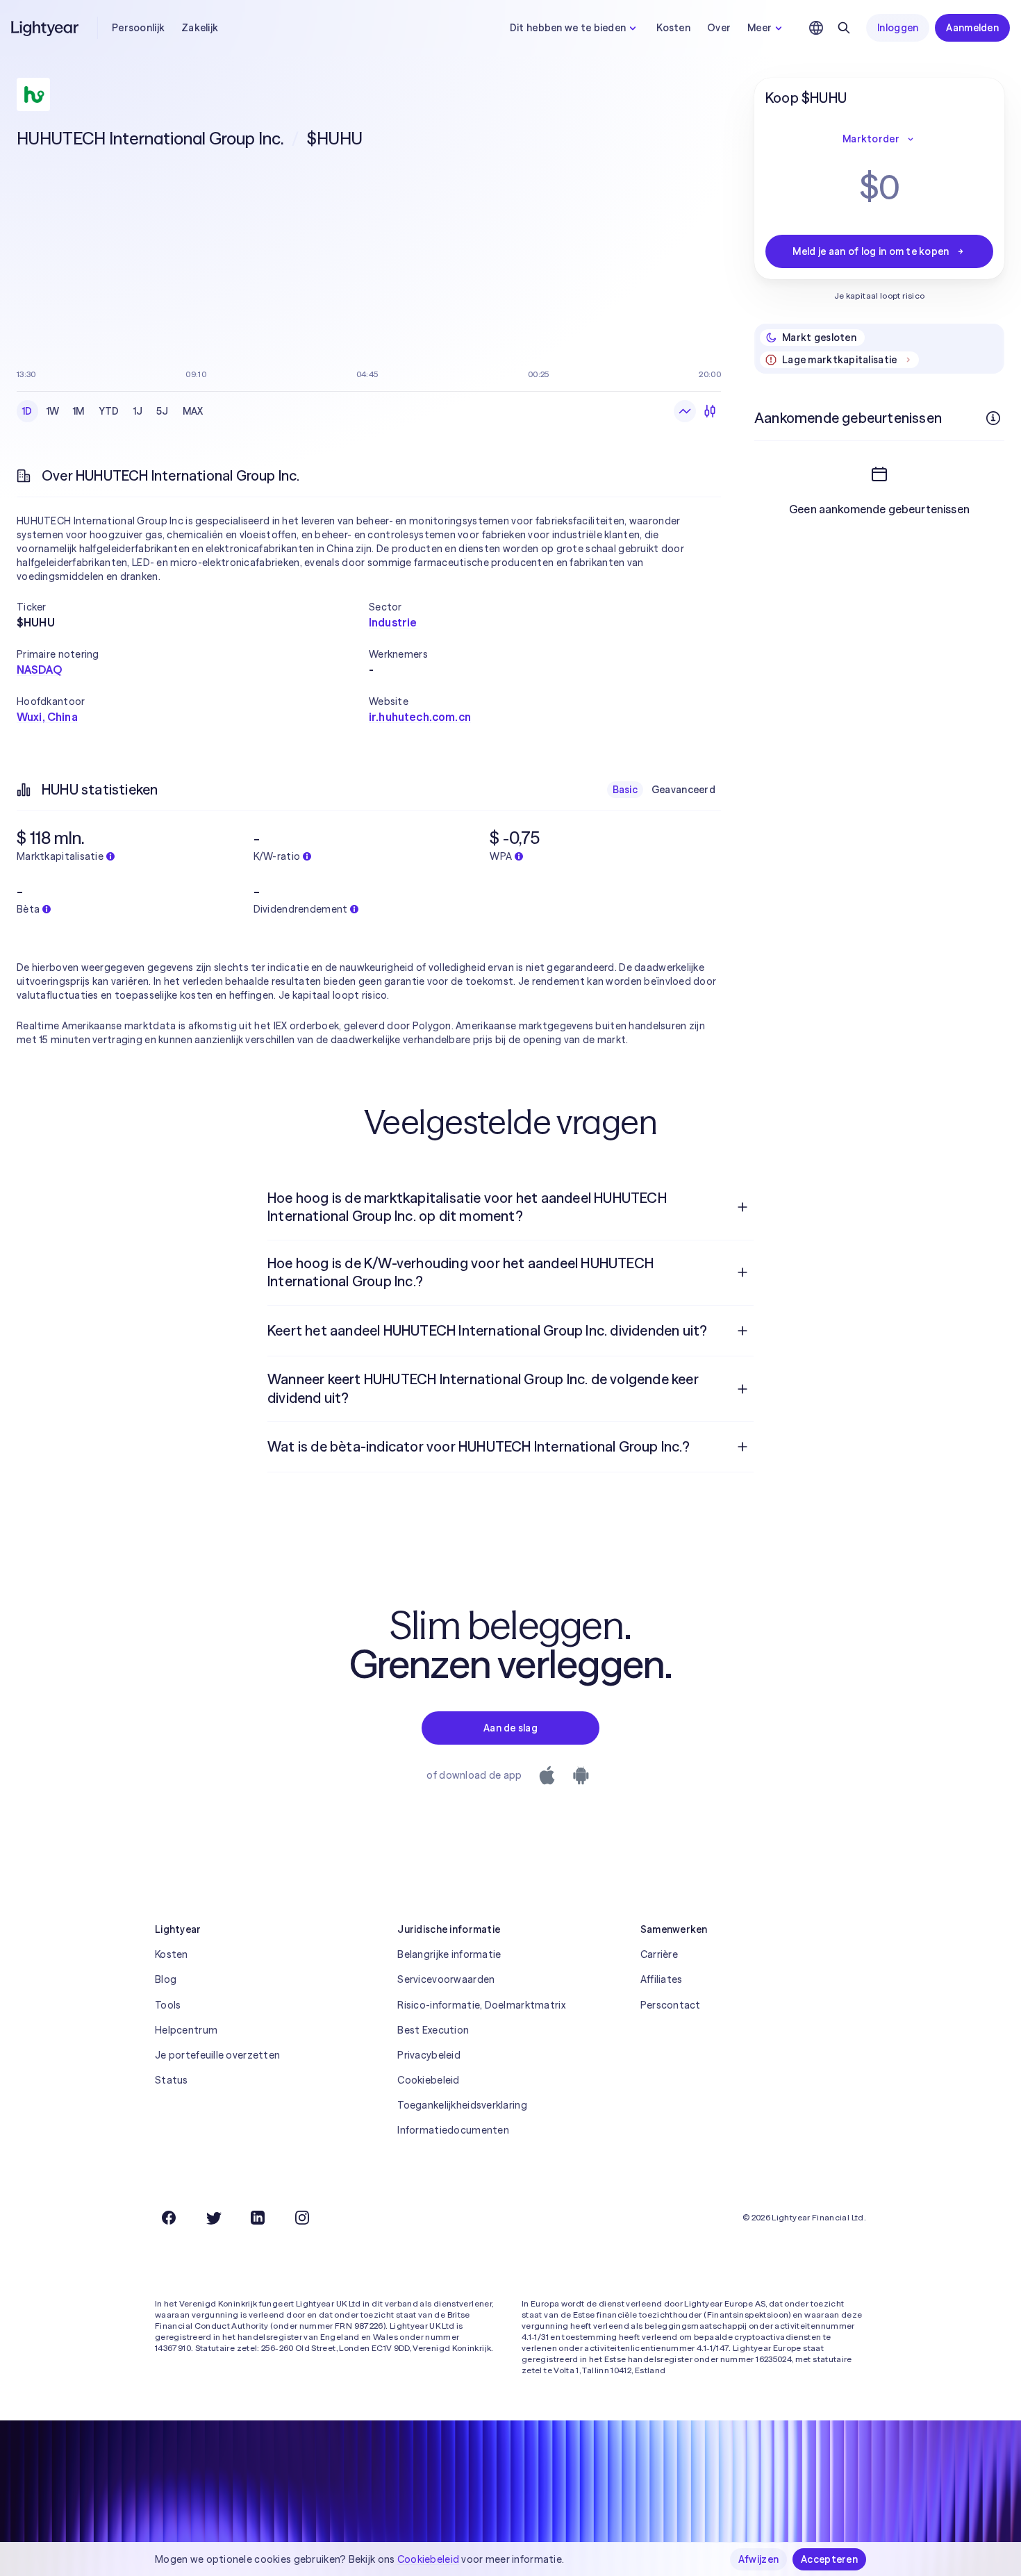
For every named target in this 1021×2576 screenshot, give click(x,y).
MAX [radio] (193, 411)
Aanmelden (972, 28)
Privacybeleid (429, 2055)
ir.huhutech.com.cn (420, 717)
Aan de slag (510, 1728)
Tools (168, 2005)
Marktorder (871, 139)
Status (172, 2080)
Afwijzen (758, 2559)
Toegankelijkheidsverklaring (462, 2105)
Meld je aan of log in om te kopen (871, 251)
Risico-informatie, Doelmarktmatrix (481, 2005)
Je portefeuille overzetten (217, 2055)
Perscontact (671, 2005)
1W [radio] (53, 411)
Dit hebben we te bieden (568, 28)
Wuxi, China (47, 717)
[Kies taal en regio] (816, 28)
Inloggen (898, 28)
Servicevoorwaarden (446, 1979)
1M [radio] (79, 411)
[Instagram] (302, 2218)
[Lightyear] (46, 28)
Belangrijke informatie (449, 1954)
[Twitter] (213, 2218)
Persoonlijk (138, 28)
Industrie (393, 622)
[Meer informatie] (993, 418)
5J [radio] (163, 411)
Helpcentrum (186, 2030)
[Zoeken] (844, 28)
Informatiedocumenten (453, 2130)
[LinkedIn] (258, 2218)
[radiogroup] (113, 411)
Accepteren (829, 2559)
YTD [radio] (109, 411)
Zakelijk (200, 28)
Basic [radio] (625, 790)
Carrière (659, 1954)
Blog (166, 1979)
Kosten (673, 28)
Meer (759, 28)
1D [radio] (27, 411)
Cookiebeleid (428, 2080)
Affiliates (662, 1979)
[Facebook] (169, 2218)
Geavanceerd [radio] (683, 790)
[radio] (685, 411)
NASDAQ (39, 670)
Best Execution (433, 2030)
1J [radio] (138, 411)
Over (719, 28)
